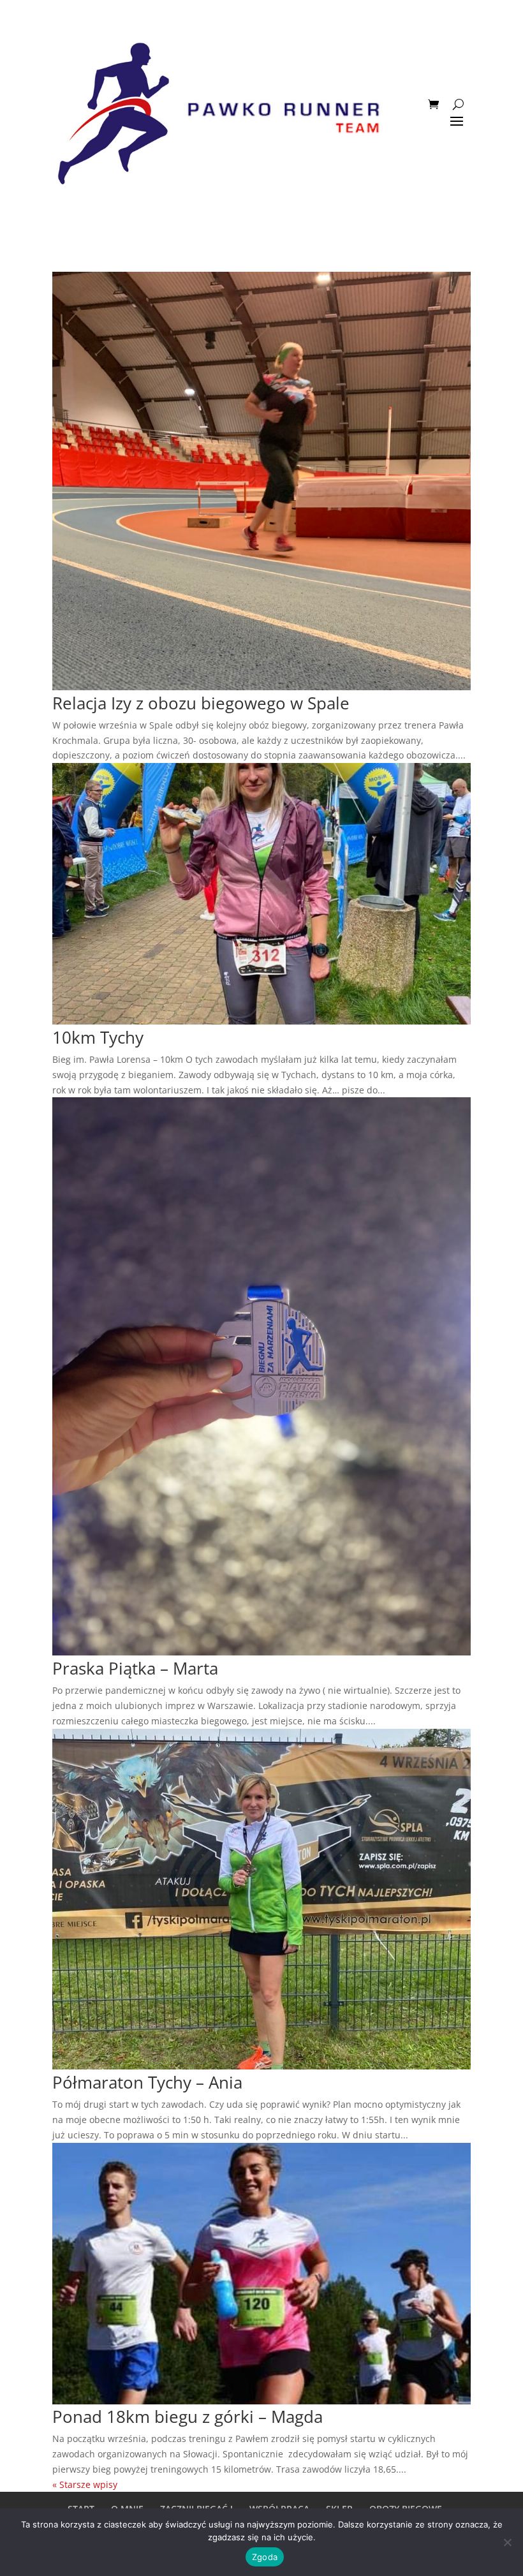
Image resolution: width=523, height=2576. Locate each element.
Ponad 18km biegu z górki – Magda (188, 2417)
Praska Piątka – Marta (135, 1668)
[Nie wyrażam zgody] (507, 2542)
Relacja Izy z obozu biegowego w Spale (201, 703)
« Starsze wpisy (85, 2484)
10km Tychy (98, 1037)
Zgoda (265, 2557)
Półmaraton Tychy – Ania (147, 2082)
